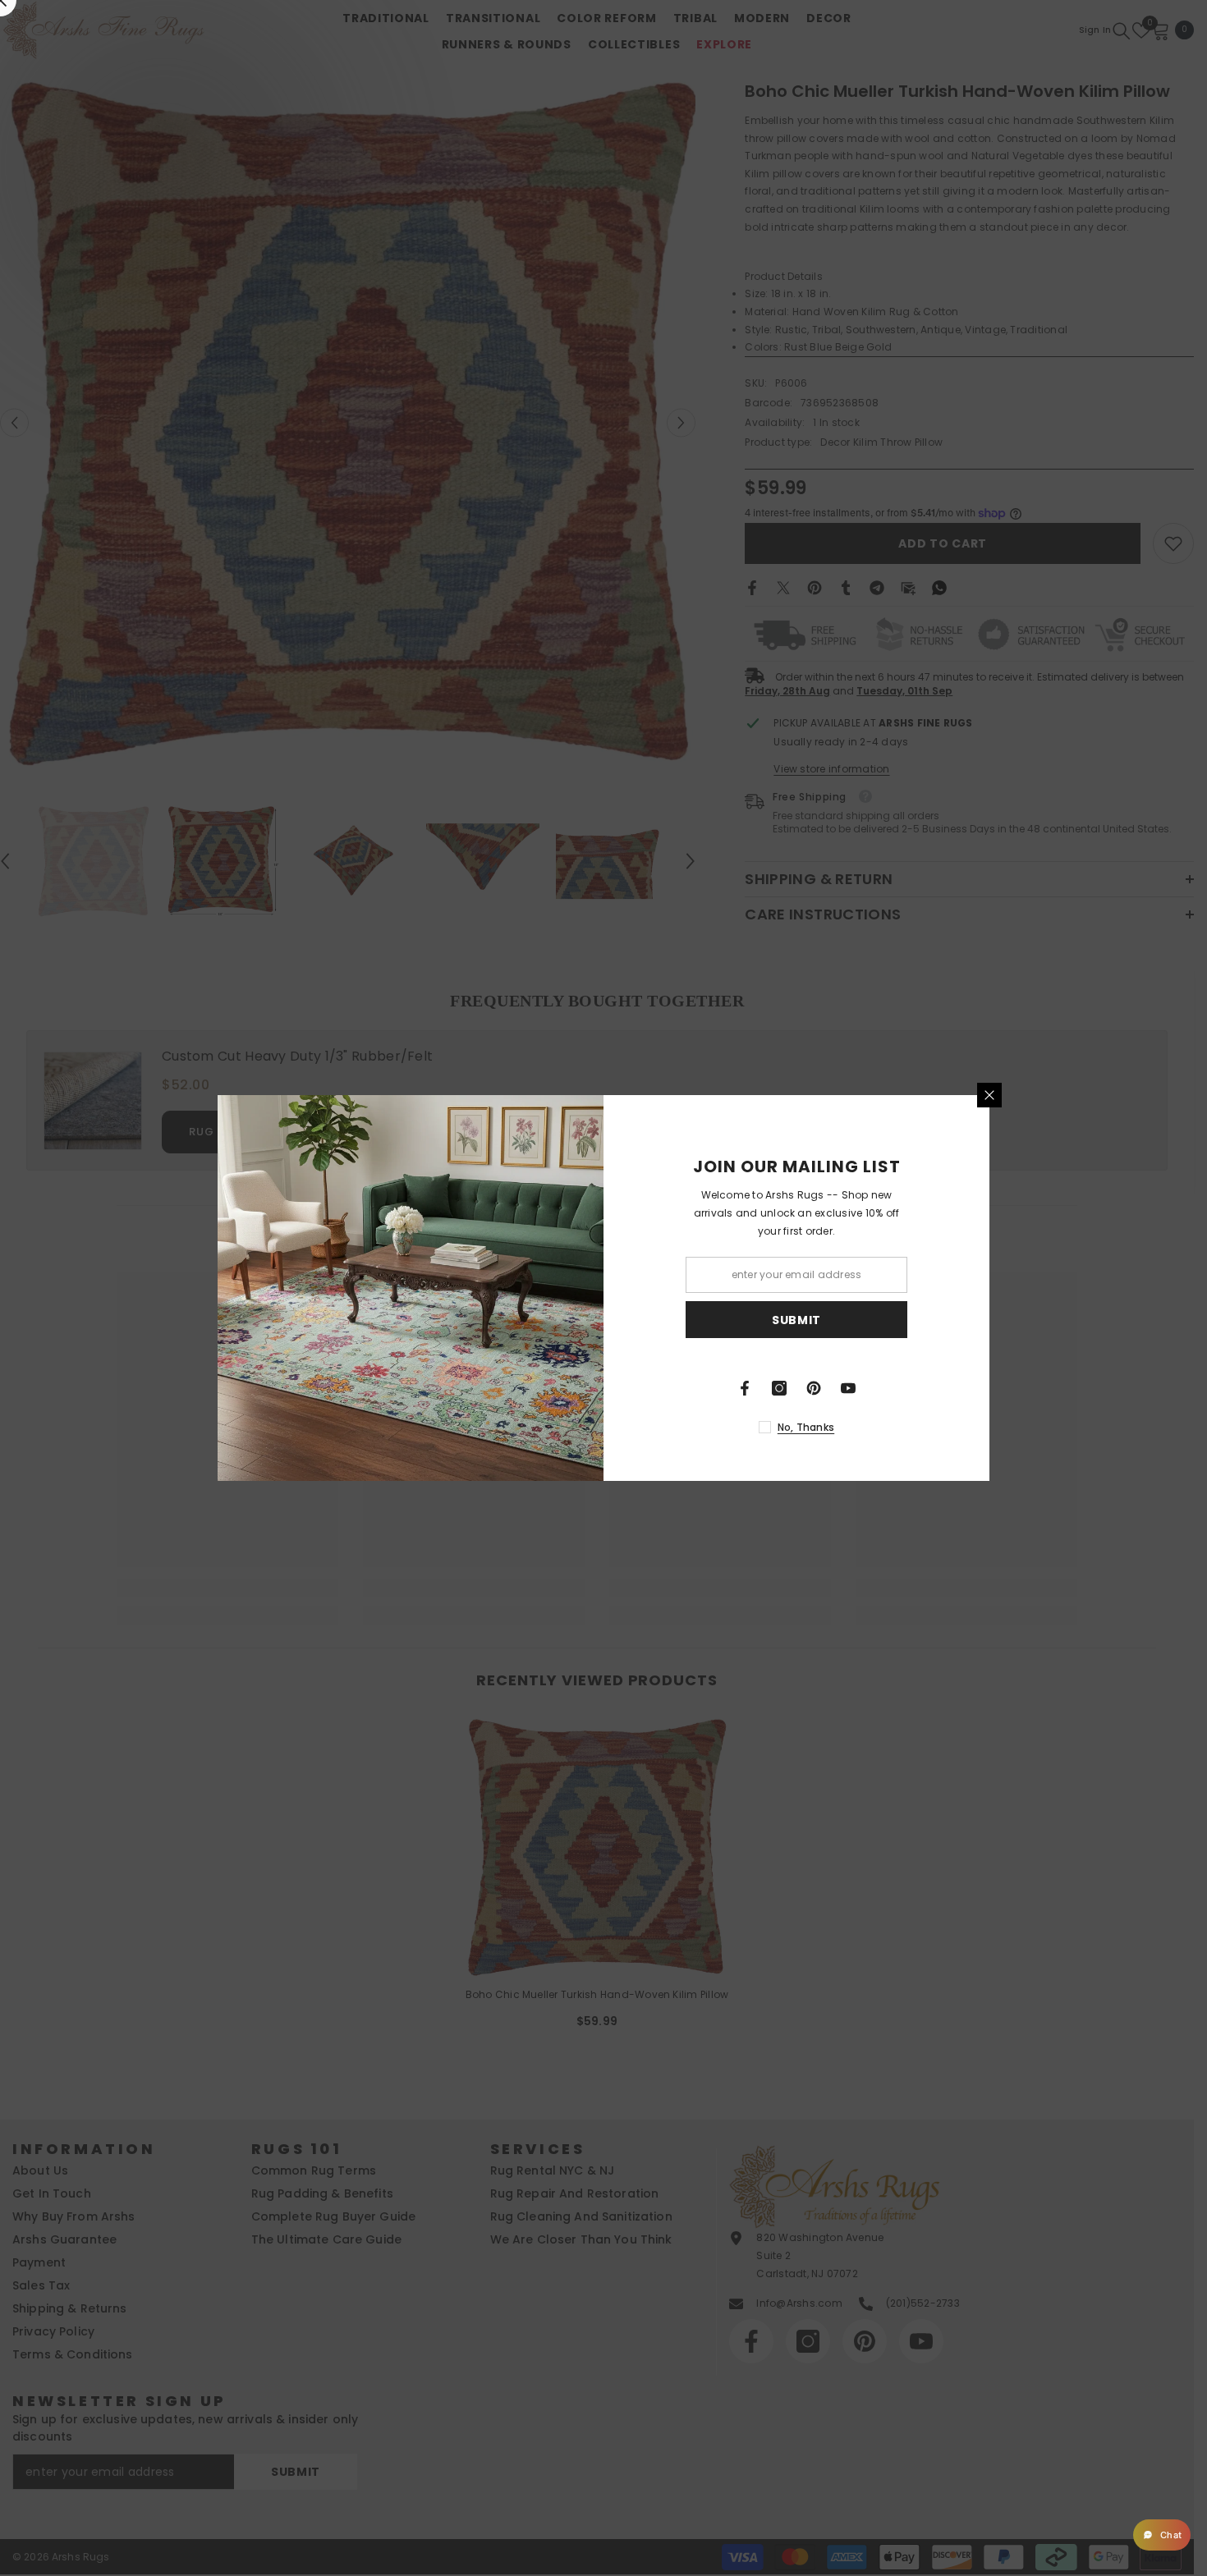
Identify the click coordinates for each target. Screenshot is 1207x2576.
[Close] (989, 1095)
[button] (1162, 2535)
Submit (796, 1320)
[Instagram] (779, 1388)
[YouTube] (848, 1388)
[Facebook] (745, 1388)
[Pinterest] (814, 1388)
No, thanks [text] (806, 1427)
